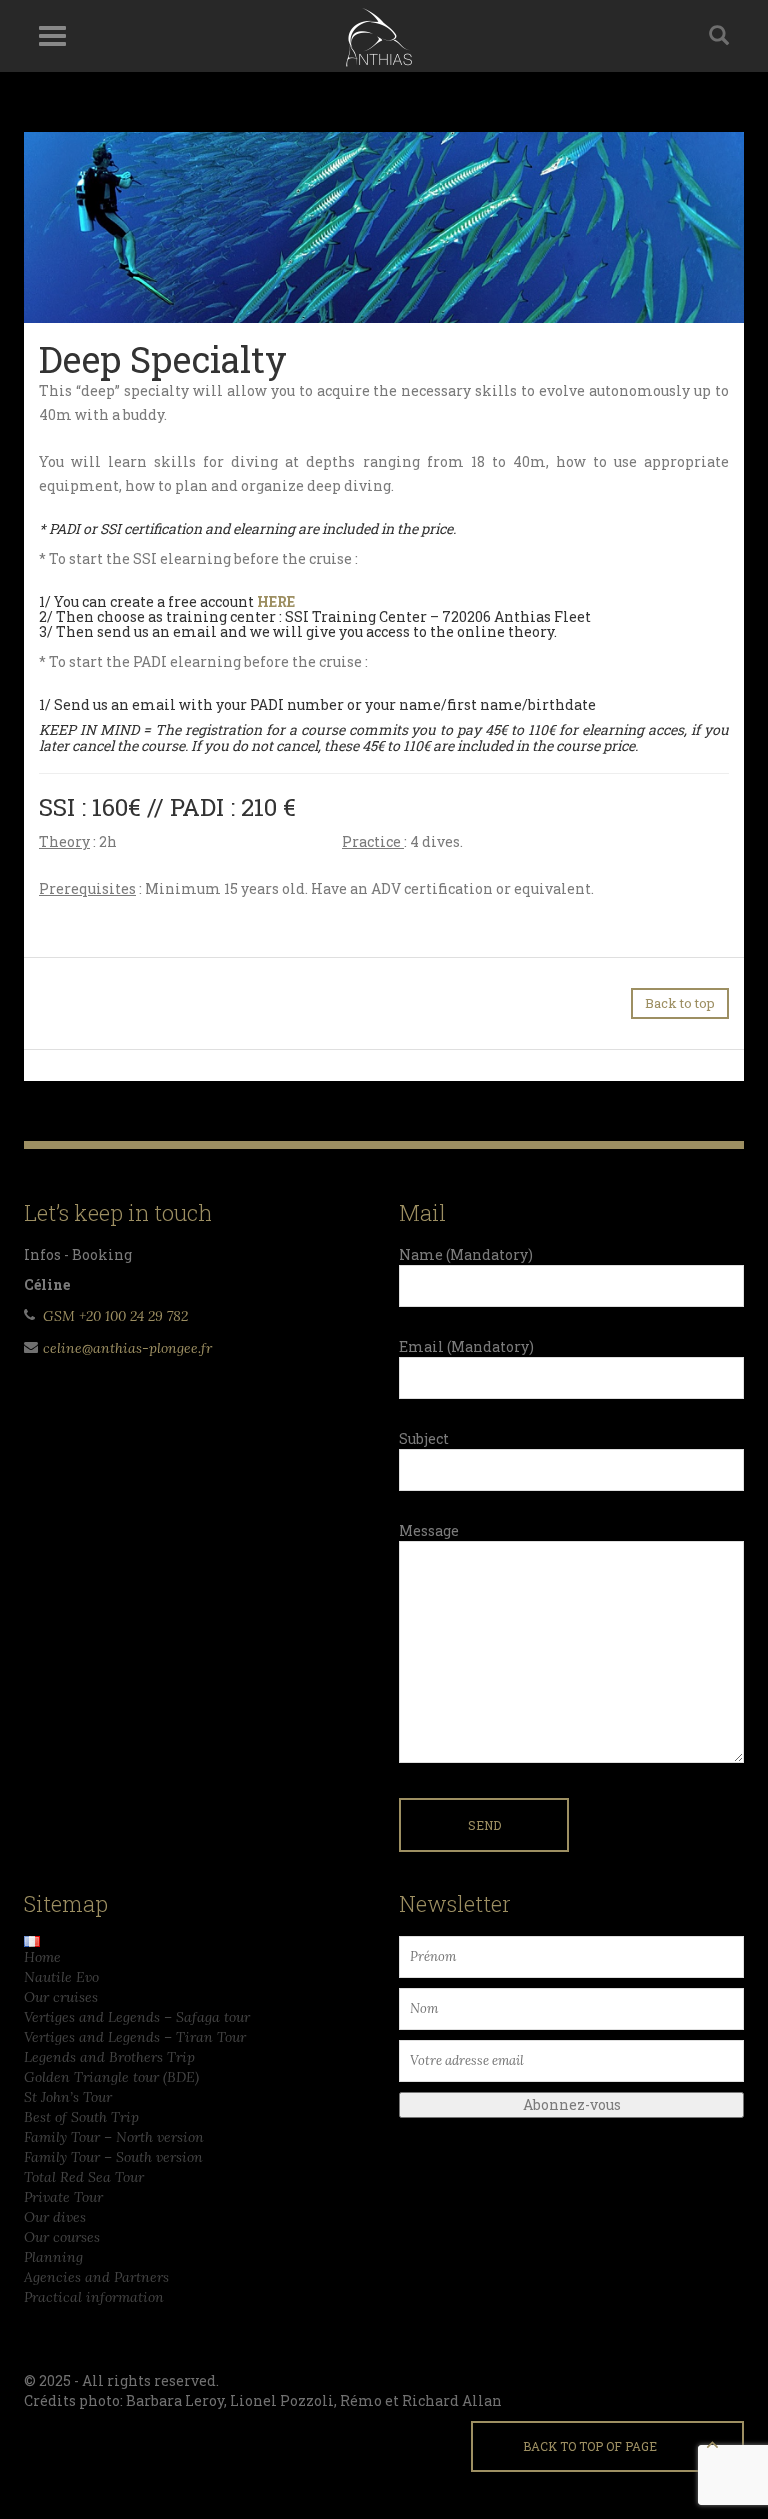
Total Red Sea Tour (84, 2177)
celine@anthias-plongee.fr (127, 1348)
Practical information (94, 2297)
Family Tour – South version (113, 2157)
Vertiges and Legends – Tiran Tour (135, 2037)
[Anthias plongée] (376, 36)
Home (42, 1957)
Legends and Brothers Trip (109, 2057)
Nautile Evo (61, 1977)
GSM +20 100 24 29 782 (115, 1316)
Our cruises (61, 1997)
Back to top (680, 1003)
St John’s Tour (68, 2097)
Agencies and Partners (96, 2277)
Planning (53, 2257)
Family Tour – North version (114, 2137)
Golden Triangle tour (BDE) (111, 2077)
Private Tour (63, 2197)
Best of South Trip (81, 2117)
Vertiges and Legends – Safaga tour (137, 2017)
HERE (276, 601)
